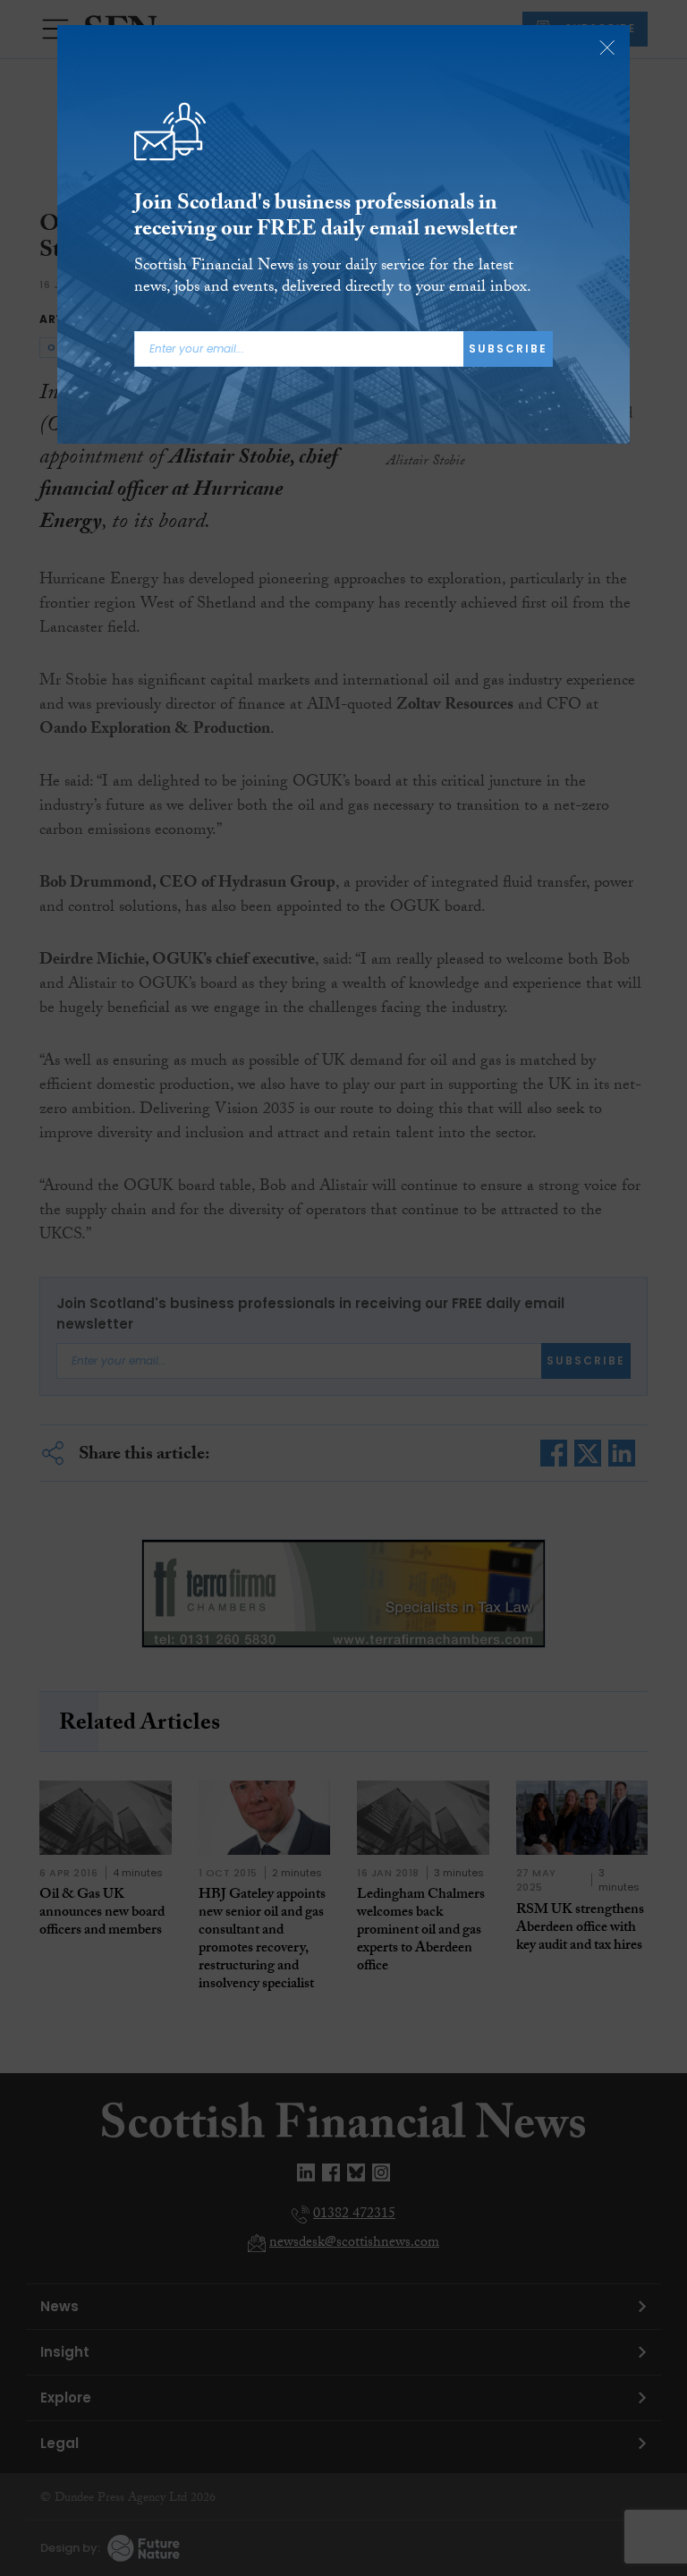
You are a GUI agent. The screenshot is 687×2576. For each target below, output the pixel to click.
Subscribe (508, 349)
